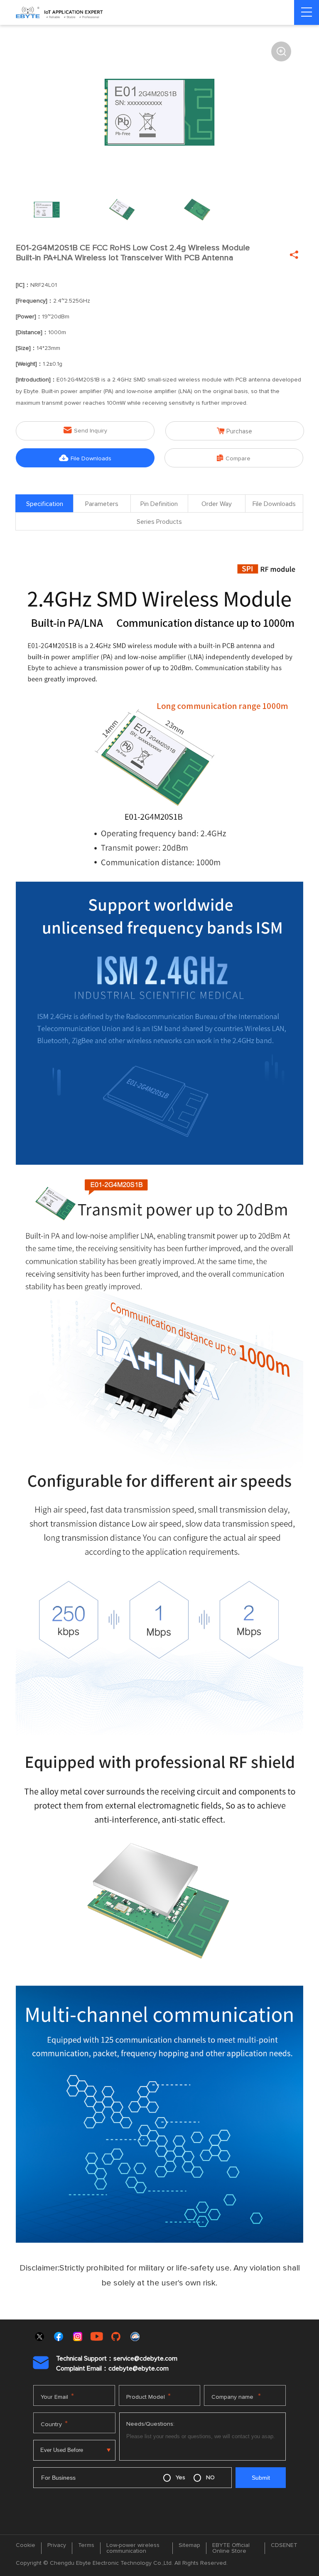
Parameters (102, 504)
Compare (234, 458)
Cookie (26, 2545)
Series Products (159, 522)
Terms (86, 2545)
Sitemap (189, 2545)
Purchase (234, 431)
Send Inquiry (85, 430)
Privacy (57, 2545)
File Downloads (85, 458)
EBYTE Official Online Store (231, 2548)
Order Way (217, 504)
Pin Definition (159, 504)
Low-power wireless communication (133, 2548)
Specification (45, 504)
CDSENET (284, 2545)
